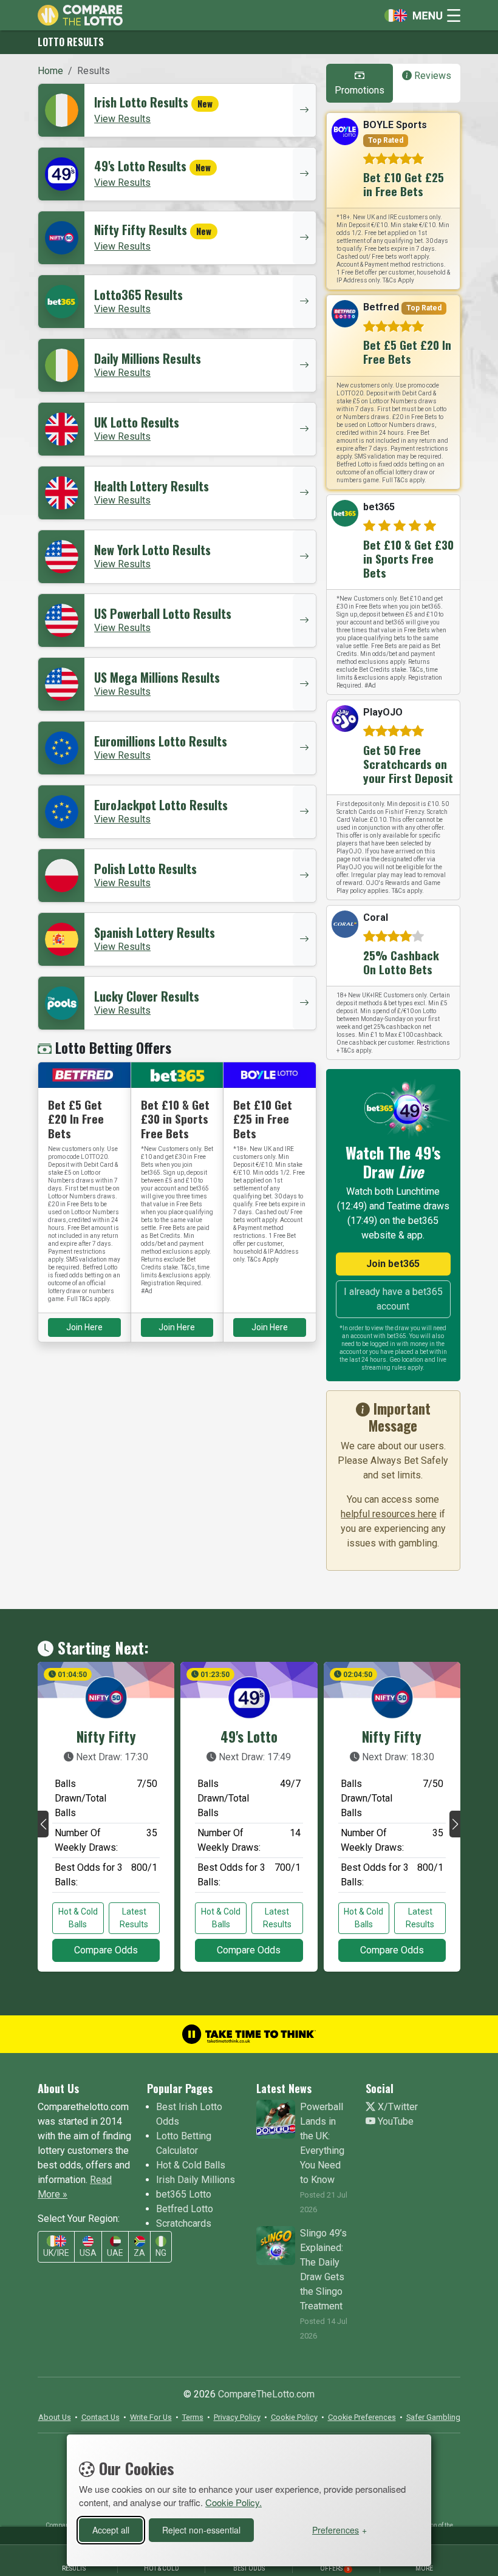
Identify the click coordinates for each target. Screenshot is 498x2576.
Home (50, 71)
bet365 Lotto (184, 2194)
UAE (115, 2253)
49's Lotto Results (140, 166)
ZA (139, 2253)
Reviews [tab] (431, 76)
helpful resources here (389, 1514)
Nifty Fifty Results (141, 230)
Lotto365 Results (138, 295)
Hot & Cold (162, 2568)
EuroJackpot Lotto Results (161, 805)
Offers (335, 2568)
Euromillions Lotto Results (161, 741)
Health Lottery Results (152, 486)
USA (88, 2253)
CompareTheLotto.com (266, 2394)
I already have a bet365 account (393, 1299)
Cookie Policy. (234, 2502)
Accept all (111, 2530)
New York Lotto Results (152, 550)
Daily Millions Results (148, 358)
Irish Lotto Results (141, 102)
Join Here (84, 1327)
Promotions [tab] (360, 90)
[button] (43, 1824)
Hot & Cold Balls (78, 1918)
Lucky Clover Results (147, 996)
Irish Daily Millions (196, 2180)
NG (161, 2253)
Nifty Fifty (106, 1737)
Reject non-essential (201, 2530)
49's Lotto (249, 1737)
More (424, 2568)
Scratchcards (184, 2223)
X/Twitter (397, 2107)
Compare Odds (106, 1950)
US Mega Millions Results (157, 677)
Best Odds (249, 2568)
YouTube (394, 2121)
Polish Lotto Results (145, 869)
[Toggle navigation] (419, 15)
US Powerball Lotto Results (163, 613)
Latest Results (134, 1918)
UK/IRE (56, 2253)
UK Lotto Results (137, 422)
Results (74, 2568)
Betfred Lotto (185, 2209)
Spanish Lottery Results (155, 932)
